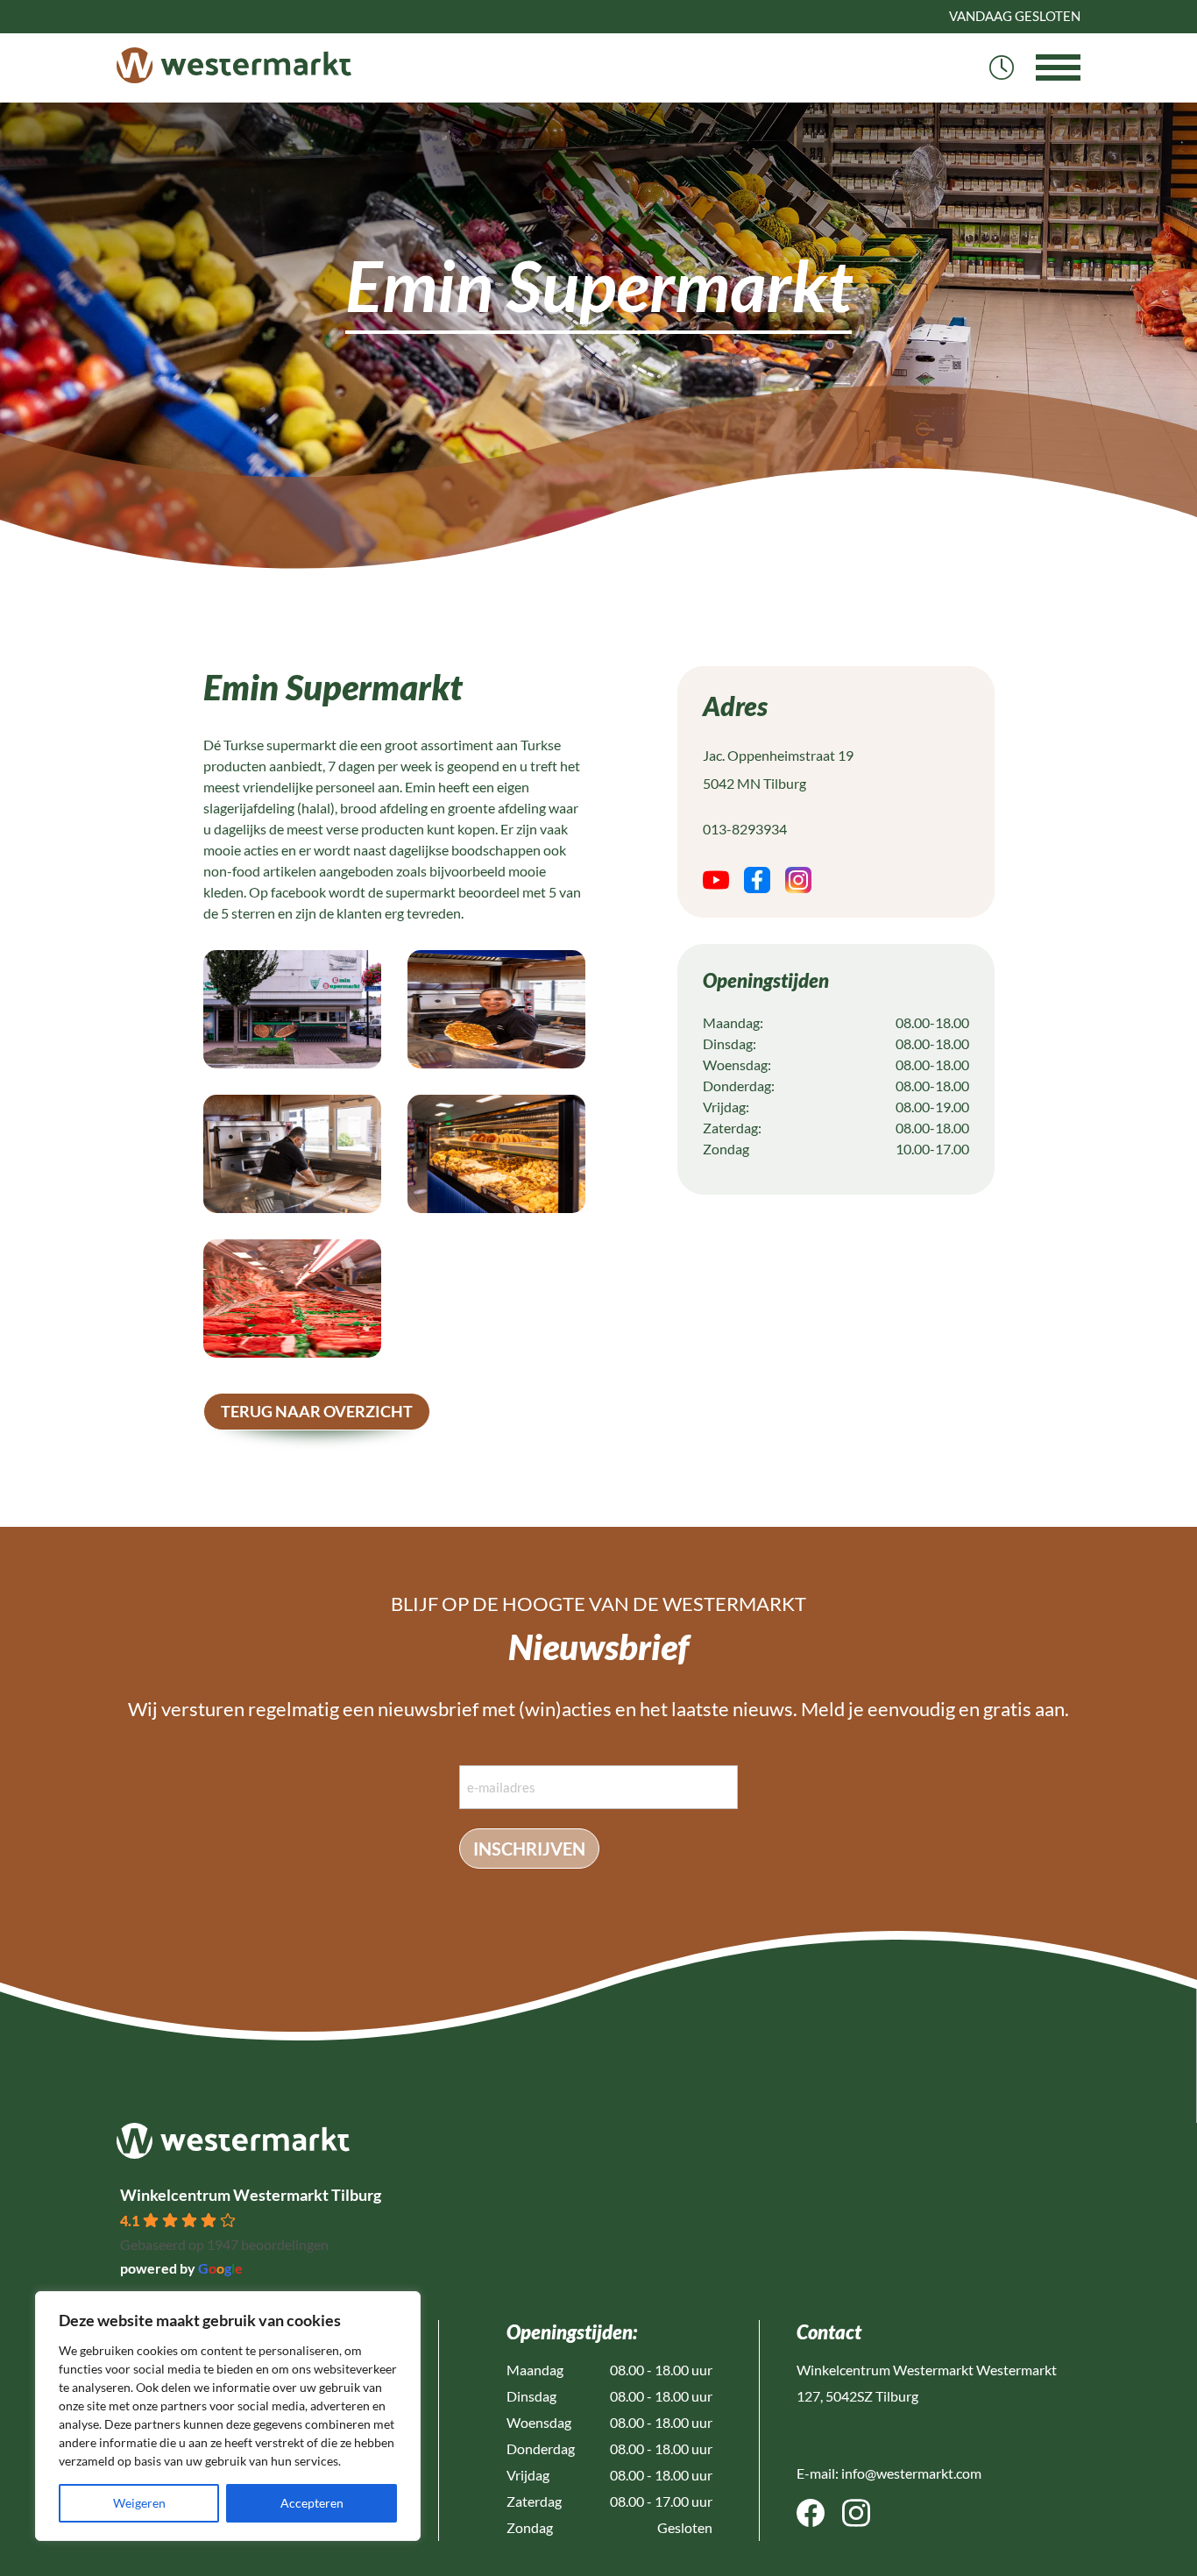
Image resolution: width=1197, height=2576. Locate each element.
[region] (228, 2416)
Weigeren (139, 2503)
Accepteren (312, 2503)
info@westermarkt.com (911, 2473)
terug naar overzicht (317, 1411)
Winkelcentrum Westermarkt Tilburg (251, 2195)
